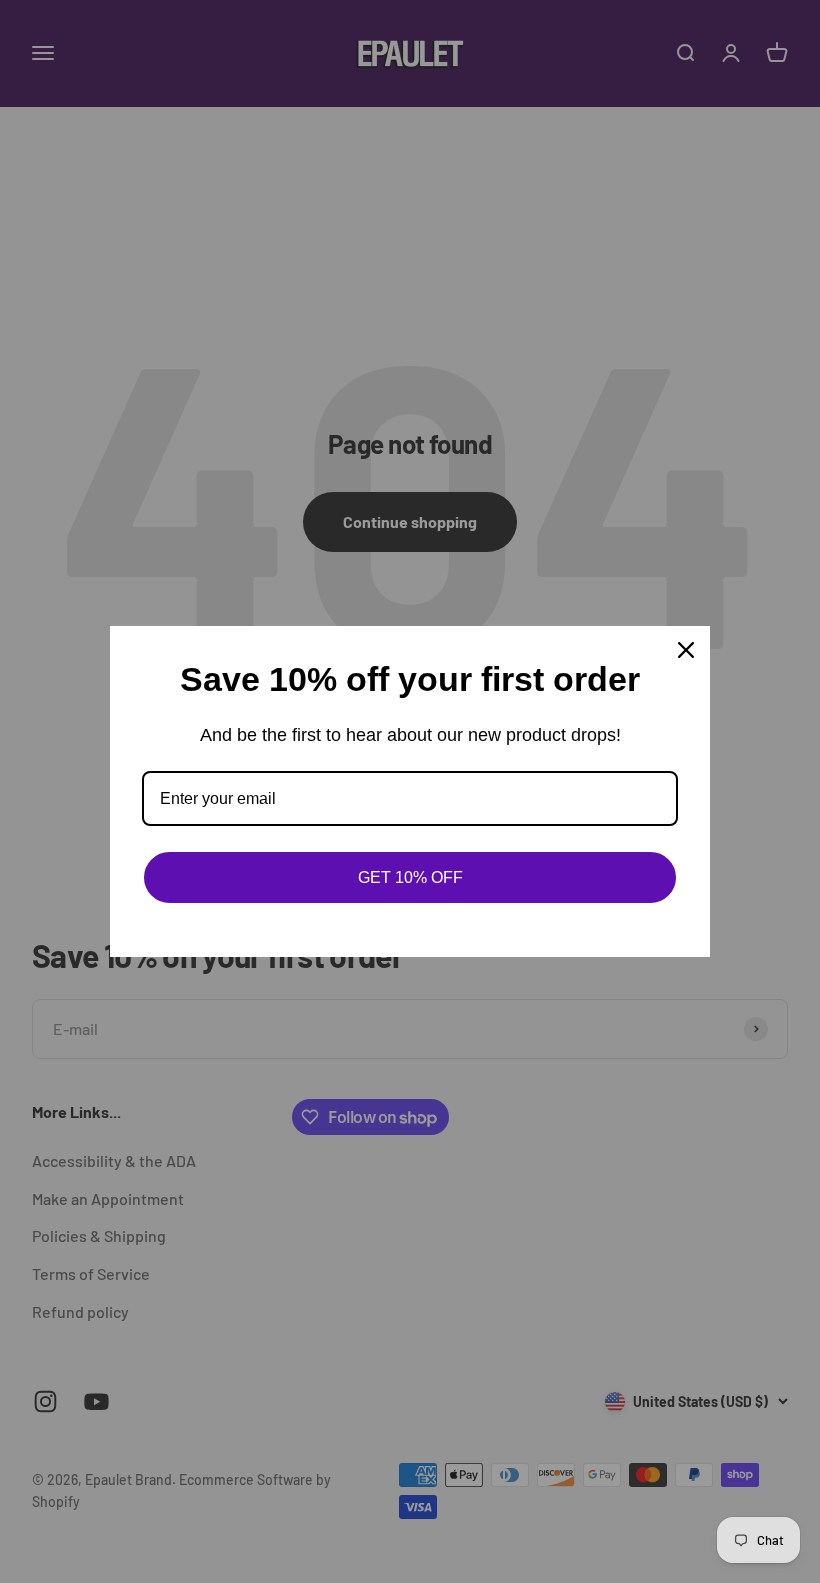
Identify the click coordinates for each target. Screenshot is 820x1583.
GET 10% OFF (410, 877)
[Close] (686, 650)
